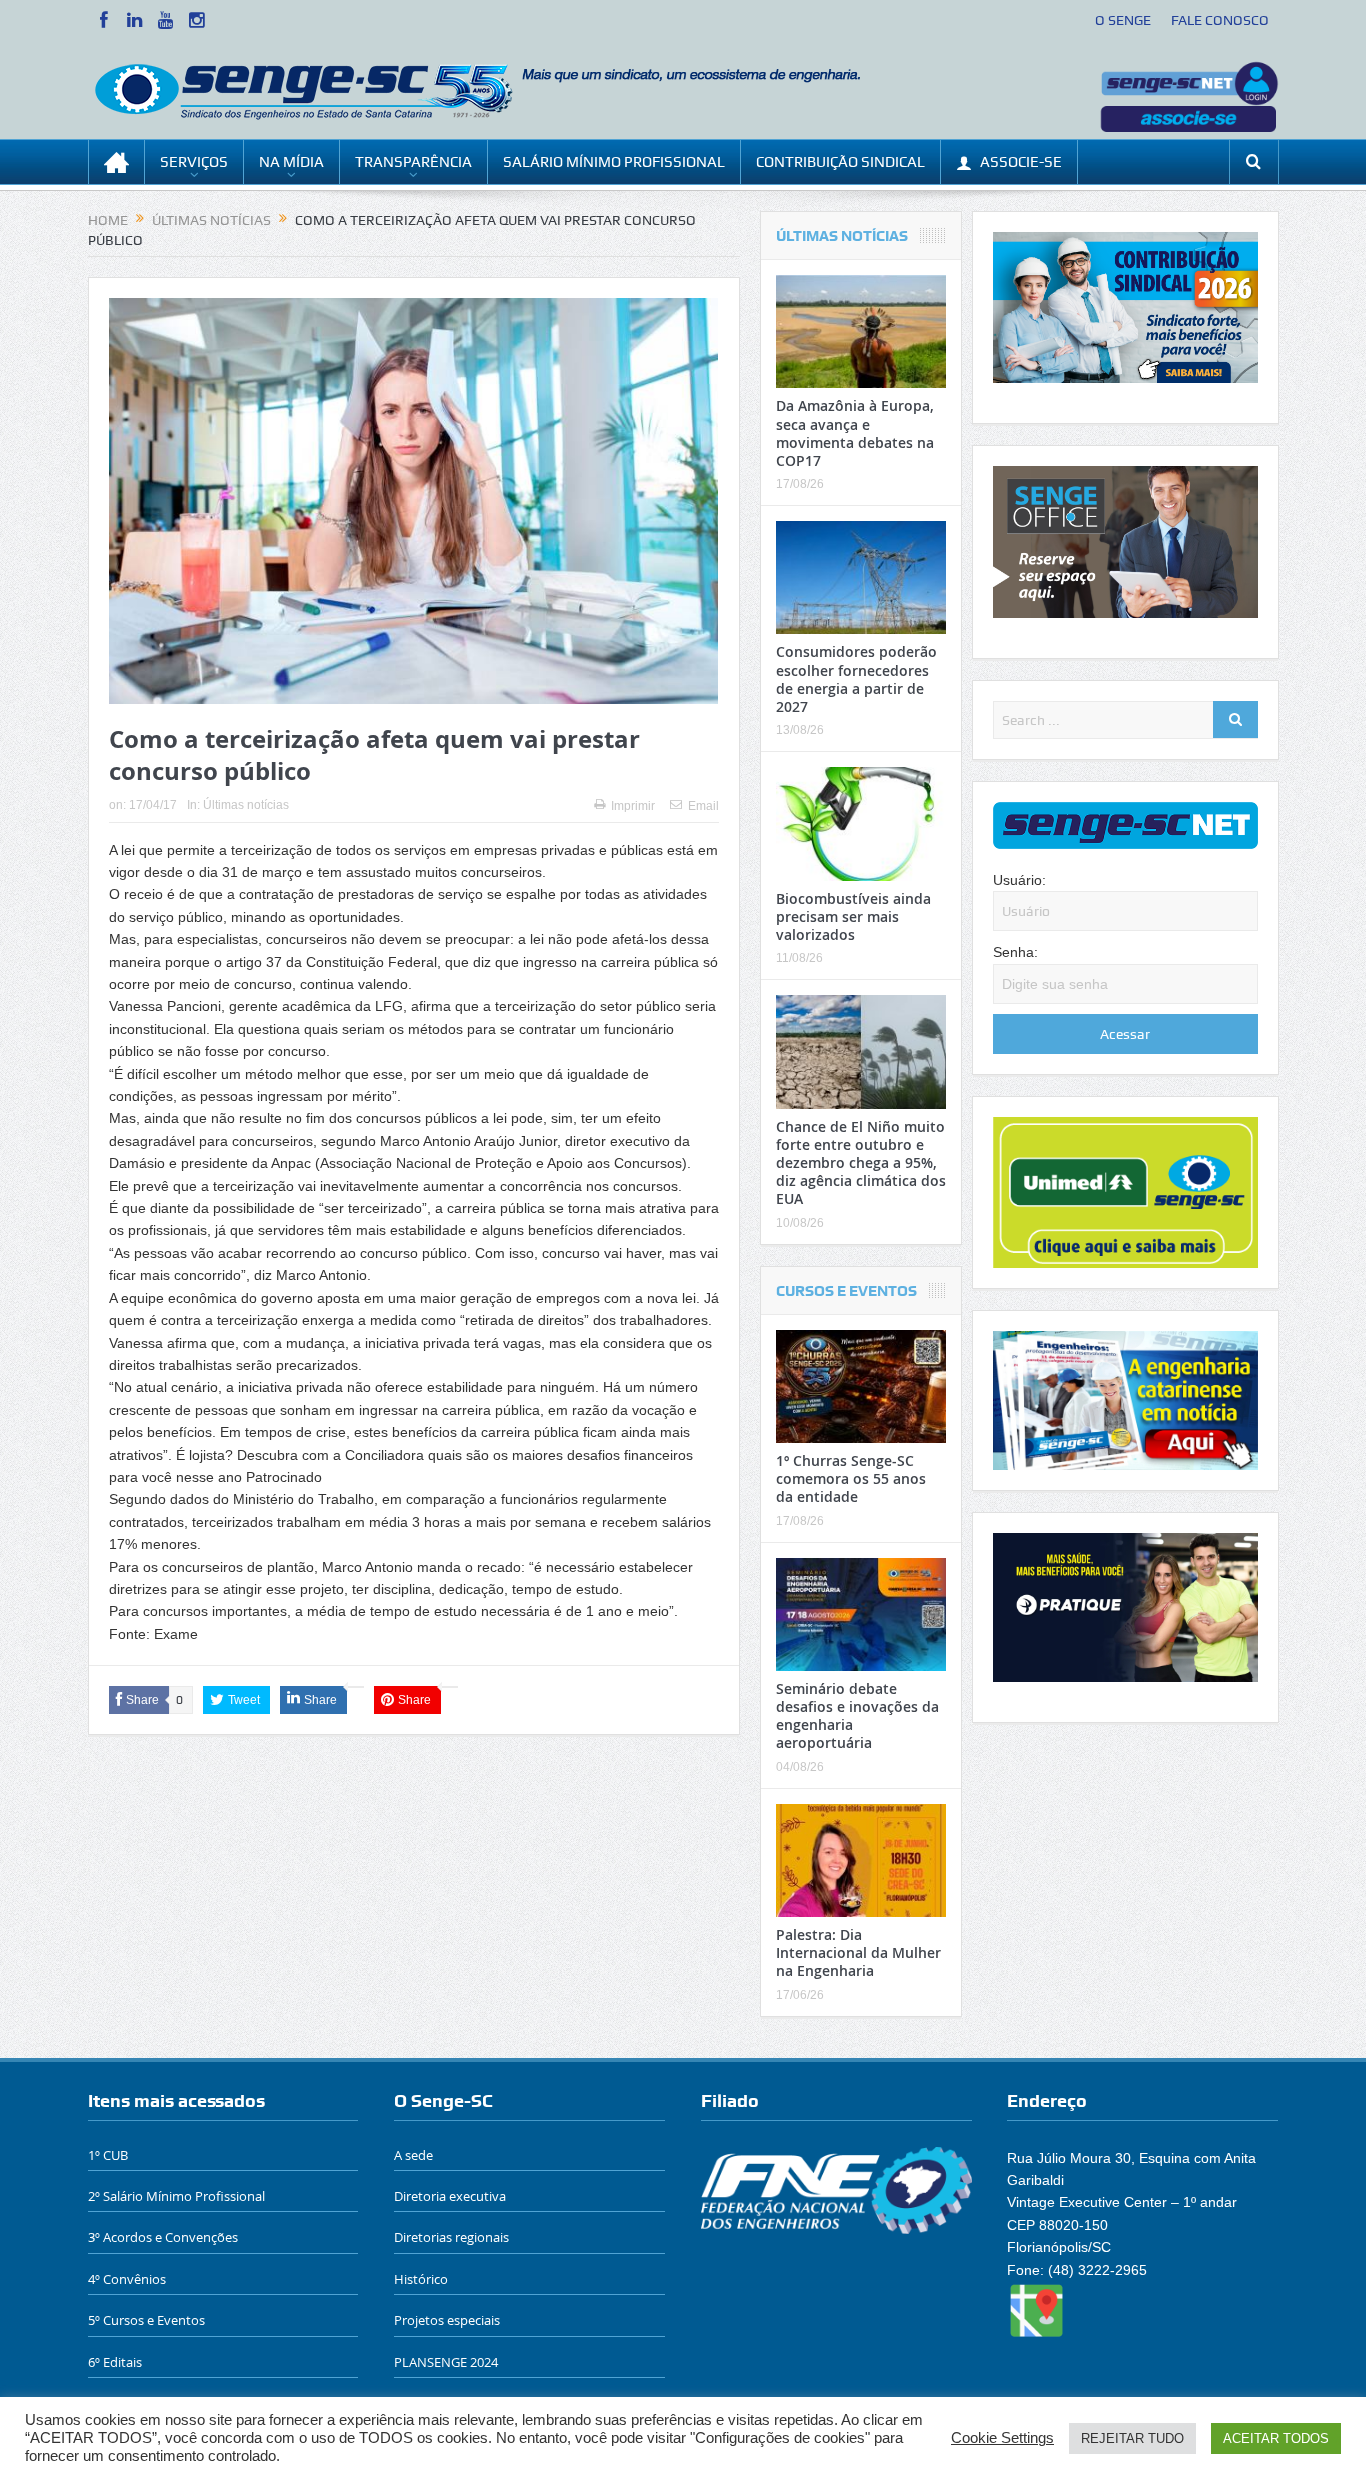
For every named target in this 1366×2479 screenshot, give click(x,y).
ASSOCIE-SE (1021, 162)
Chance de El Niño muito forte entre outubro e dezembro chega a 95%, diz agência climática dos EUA (861, 1163)
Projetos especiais (447, 2320)
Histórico (421, 2279)
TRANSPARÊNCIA (413, 162)
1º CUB (108, 2155)
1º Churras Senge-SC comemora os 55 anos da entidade (851, 1478)
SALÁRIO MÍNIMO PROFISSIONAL (614, 162)
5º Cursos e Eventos (146, 2320)
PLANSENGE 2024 (446, 2362)
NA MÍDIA (291, 162)
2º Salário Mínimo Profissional (176, 2196)
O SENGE (1123, 20)
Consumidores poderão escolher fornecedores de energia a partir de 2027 (856, 679)
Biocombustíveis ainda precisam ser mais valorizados (853, 916)
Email (703, 806)
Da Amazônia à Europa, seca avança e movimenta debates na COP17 (855, 433)
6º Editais (115, 2362)
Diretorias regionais (451, 2237)
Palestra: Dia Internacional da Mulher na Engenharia (858, 1952)
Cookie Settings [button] (1002, 2438)
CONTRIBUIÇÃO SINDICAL (840, 162)
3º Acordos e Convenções (163, 2237)
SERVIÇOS (194, 162)
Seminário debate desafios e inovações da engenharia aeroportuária (857, 1716)
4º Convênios (127, 2279)
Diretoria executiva (450, 2196)
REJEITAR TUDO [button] (1132, 2438)
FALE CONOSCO (1220, 20)
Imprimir (633, 806)
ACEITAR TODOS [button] (1276, 2438)
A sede (413, 2155)
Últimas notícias (246, 805)
